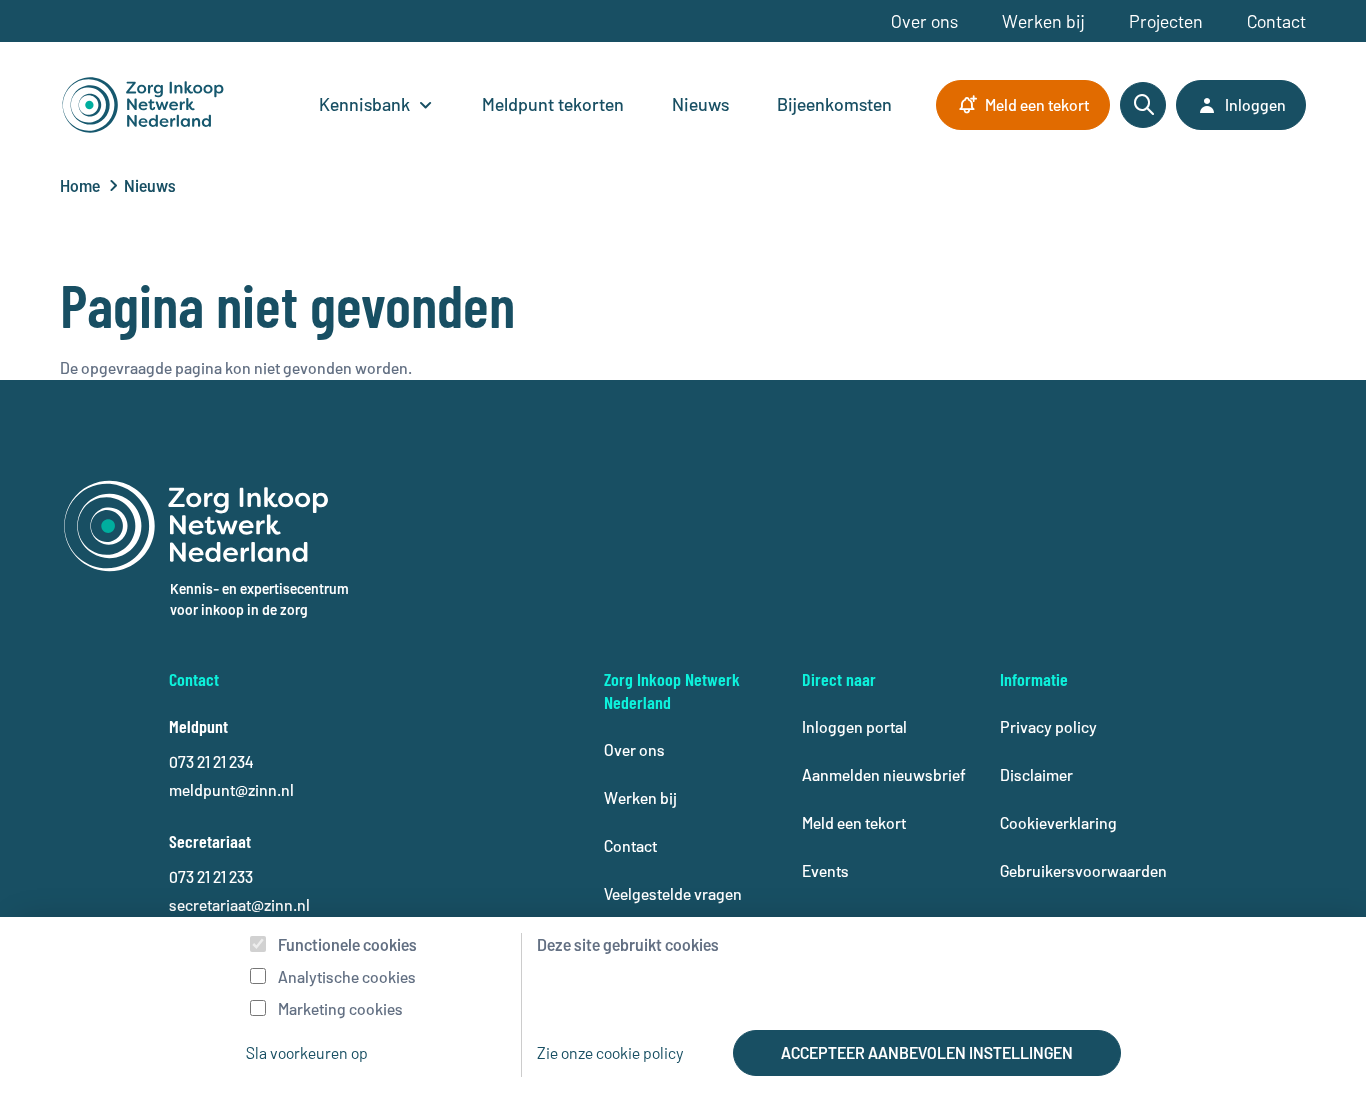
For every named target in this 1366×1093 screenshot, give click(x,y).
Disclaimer (1036, 774)
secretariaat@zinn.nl (239, 904)
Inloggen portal (854, 726)
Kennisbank (364, 104)
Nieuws (700, 104)
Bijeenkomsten (834, 104)
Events (825, 870)
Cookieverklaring (1058, 822)
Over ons (924, 21)
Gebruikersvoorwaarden (1083, 870)
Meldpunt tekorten (553, 104)
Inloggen (1255, 104)
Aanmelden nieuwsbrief (883, 774)
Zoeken (1143, 105)
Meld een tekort (1037, 104)
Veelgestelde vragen (673, 893)
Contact (1276, 21)
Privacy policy (1048, 726)
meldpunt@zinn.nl (231, 789)
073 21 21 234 (211, 761)
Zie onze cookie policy (610, 1052)
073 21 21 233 (211, 876)
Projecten (1166, 21)
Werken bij (1043, 21)
